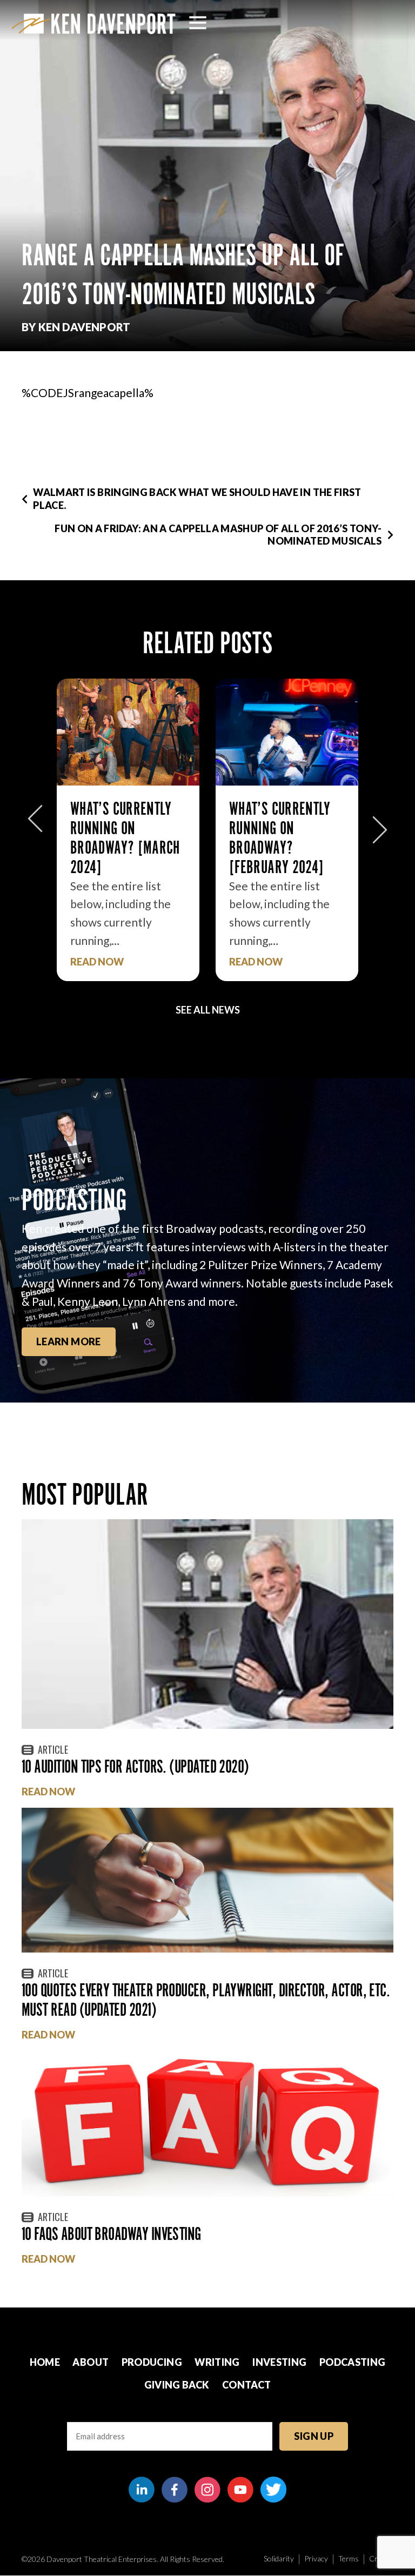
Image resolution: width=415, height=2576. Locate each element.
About (91, 2362)
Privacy (316, 2558)
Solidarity (279, 2558)
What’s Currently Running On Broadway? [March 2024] (125, 838)
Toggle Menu (198, 23)
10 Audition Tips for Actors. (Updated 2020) (135, 1766)
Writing (217, 2362)
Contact (247, 2385)
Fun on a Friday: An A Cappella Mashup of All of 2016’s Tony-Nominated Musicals (218, 535)
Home (45, 2362)
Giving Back (177, 2385)
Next (380, 824)
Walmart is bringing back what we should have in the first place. (197, 498)
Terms (349, 2558)
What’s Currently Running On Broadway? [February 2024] (280, 838)
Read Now (97, 962)
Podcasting (353, 2362)
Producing (152, 2362)
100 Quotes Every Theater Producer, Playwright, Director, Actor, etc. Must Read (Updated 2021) (206, 2000)
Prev (35, 824)
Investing (279, 2362)
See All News (208, 1010)
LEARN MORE (69, 1341)
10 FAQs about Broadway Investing (111, 2234)
